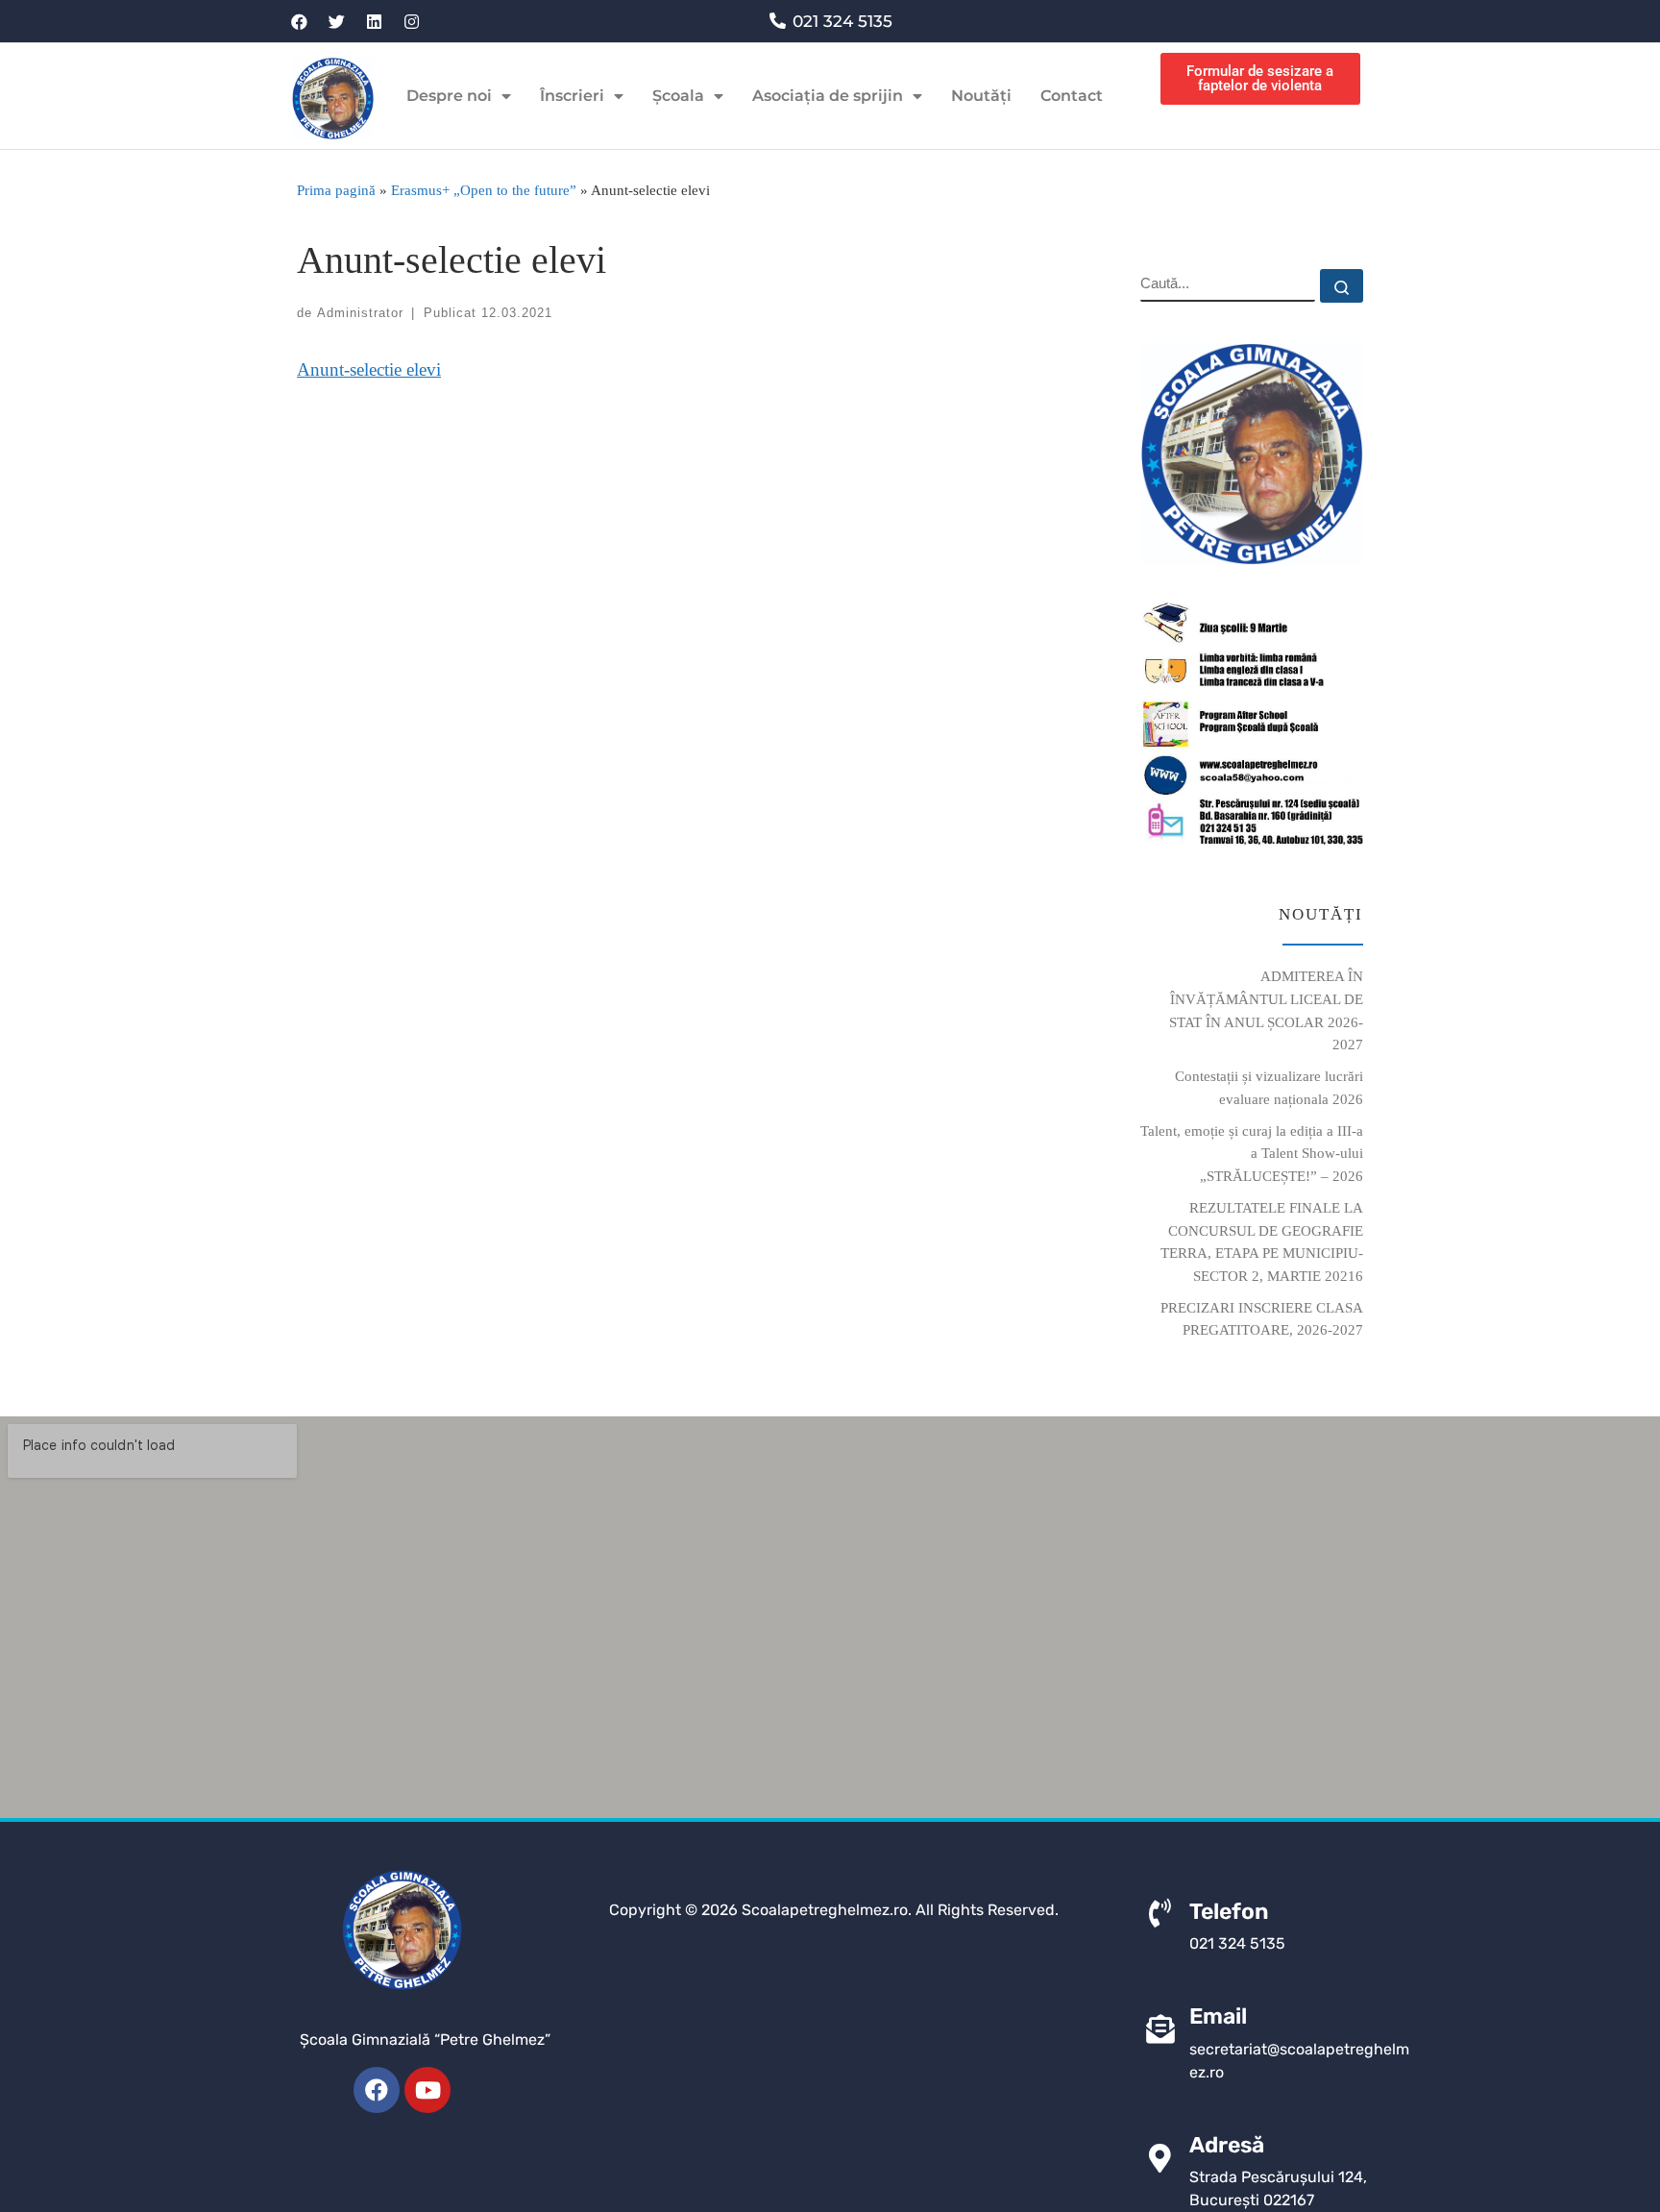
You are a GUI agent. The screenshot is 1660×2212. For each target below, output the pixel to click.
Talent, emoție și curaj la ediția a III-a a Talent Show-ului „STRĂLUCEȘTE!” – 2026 (1252, 1153)
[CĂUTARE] (1228, 285)
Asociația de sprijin (828, 96)
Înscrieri (572, 96)
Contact (1072, 96)
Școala (678, 96)
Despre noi (449, 96)
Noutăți (981, 96)
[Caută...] (1342, 286)
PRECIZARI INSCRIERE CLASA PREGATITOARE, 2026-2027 (1262, 1319)
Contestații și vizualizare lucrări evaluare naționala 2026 (1269, 1087)
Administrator (360, 313)
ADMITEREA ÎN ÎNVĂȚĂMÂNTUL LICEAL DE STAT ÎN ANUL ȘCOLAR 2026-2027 (1266, 1010)
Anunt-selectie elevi (369, 369)
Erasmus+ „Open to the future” (484, 190)
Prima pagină (336, 190)
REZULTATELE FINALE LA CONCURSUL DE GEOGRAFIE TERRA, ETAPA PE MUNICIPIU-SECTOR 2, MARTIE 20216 (1262, 1241)
